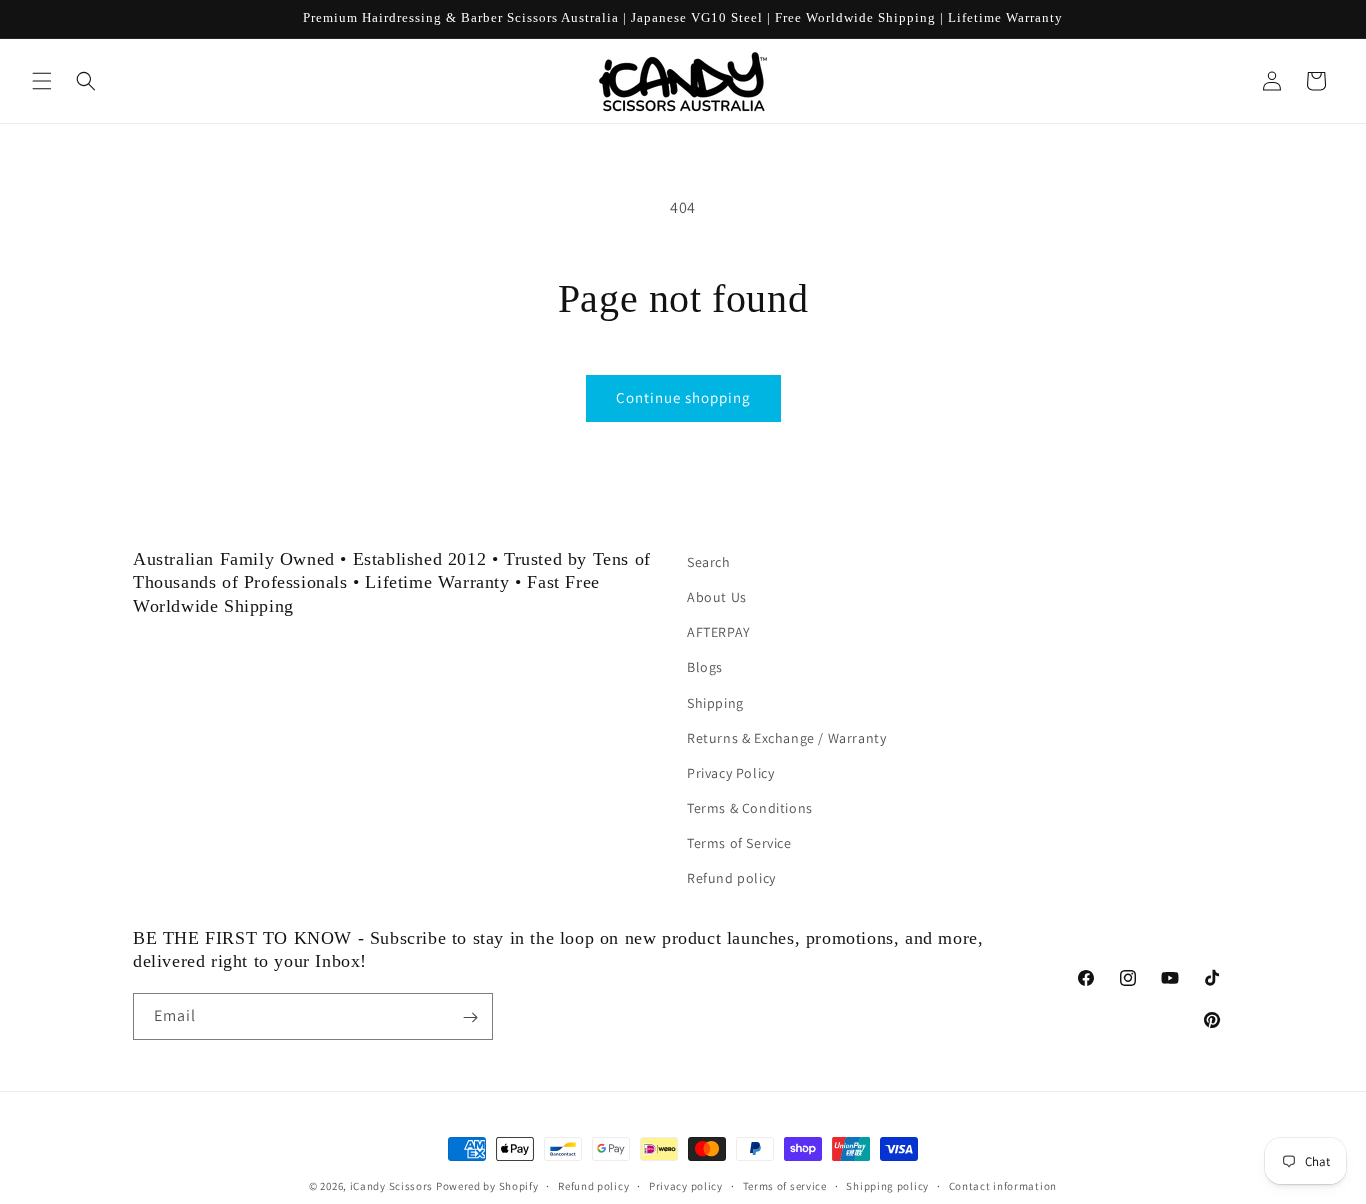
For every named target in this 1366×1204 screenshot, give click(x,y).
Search (709, 562)
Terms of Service (739, 843)
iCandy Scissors (392, 1186)
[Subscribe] (470, 1017)
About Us (717, 597)
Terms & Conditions (750, 808)
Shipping (715, 703)
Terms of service (785, 1185)
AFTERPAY (719, 632)
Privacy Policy (730, 773)
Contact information (1003, 1185)
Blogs (705, 668)
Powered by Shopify (487, 1186)
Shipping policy (887, 1185)
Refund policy (731, 879)
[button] (42, 81)
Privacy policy (686, 1185)
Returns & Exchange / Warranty (786, 738)
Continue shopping (683, 397)
